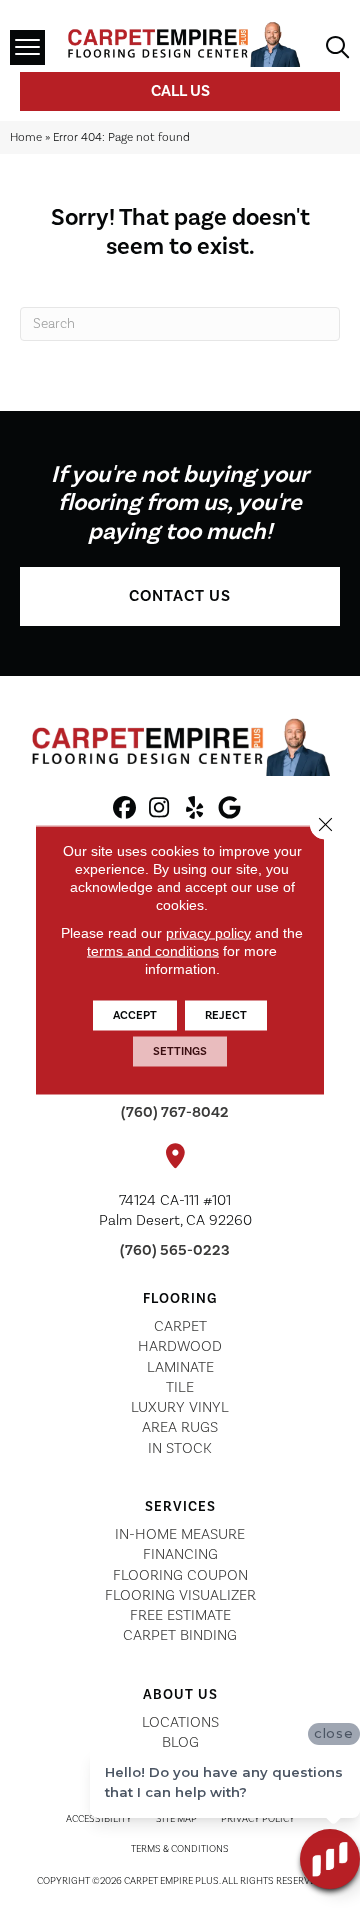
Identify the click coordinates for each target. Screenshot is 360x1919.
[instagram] (159, 809)
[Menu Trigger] (27, 47)
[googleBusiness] (229, 809)
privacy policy (208, 932)
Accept (135, 1014)
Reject (226, 1014)
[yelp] (194, 809)
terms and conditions (153, 950)
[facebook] (124, 809)
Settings (180, 1050)
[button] (180, 596)
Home (26, 137)
